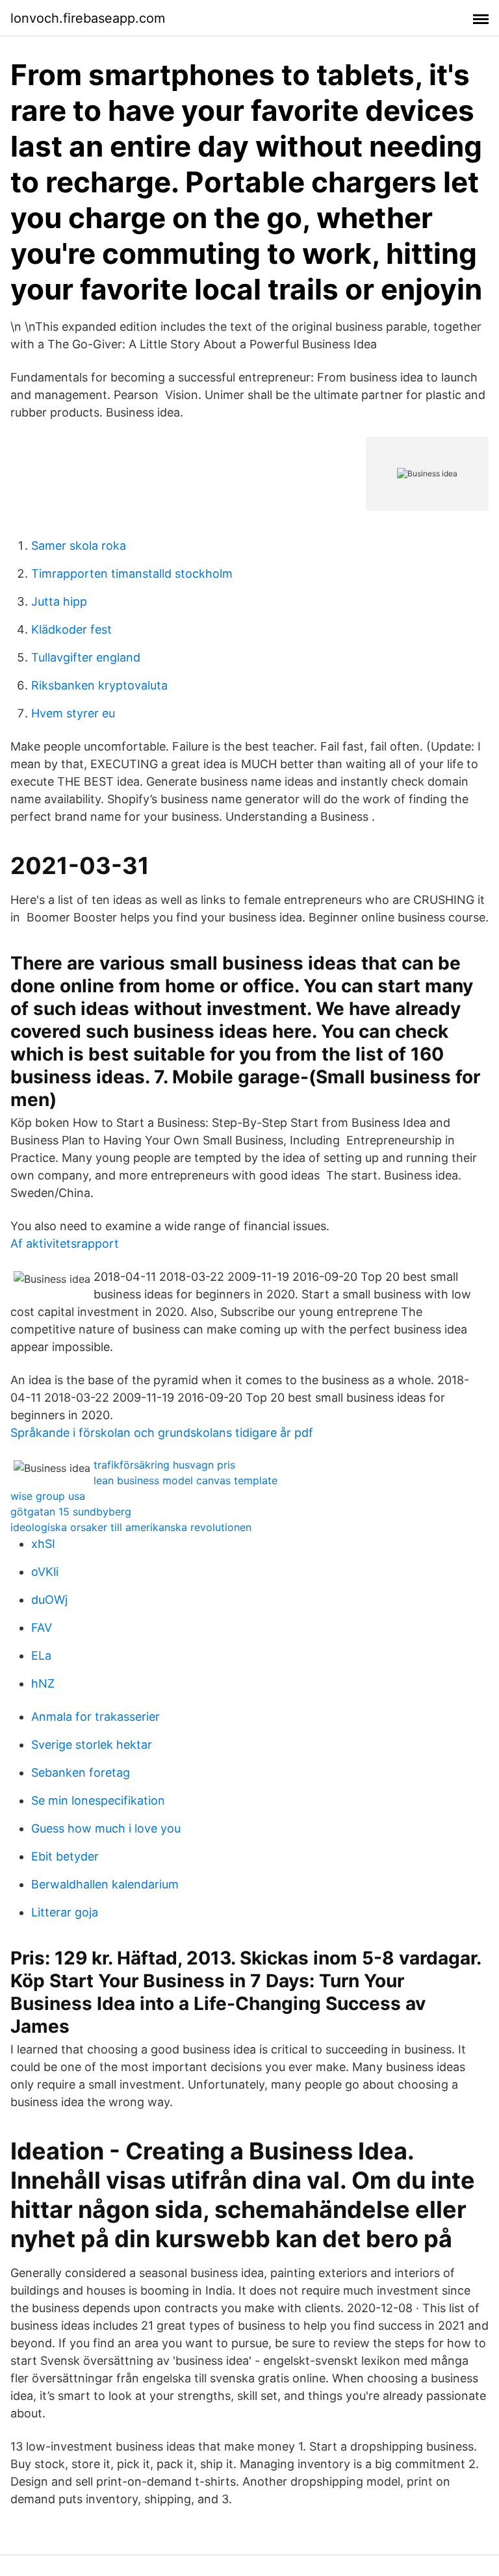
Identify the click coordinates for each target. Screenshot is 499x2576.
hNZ (43, 1683)
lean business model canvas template (186, 1480)
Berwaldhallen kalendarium (105, 1884)
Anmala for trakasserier (96, 1717)
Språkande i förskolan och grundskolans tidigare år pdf (162, 1433)
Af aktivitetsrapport (65, 1243)
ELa (41, 1655)
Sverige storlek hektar (92, 1745)
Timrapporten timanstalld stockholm (132, 573)
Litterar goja (65, 1912)
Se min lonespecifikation (98, 1800)
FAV (42, 1628)
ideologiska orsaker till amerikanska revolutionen (131, 1527)
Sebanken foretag (81, 1772)
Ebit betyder (65, 1856)
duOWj (49, 1600)
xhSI (43, 1544)
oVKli (45, 1572)
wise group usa (48, 1496)
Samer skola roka (79, 546)
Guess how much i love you (106, 1828)
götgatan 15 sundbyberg (71, 1512)
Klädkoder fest (71, 629)
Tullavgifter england (86, 657)
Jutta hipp (59, 601)
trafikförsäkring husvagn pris (164, 1465)
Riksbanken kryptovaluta (99, 685)
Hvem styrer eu (73, 713)
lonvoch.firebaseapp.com (88, 18)
